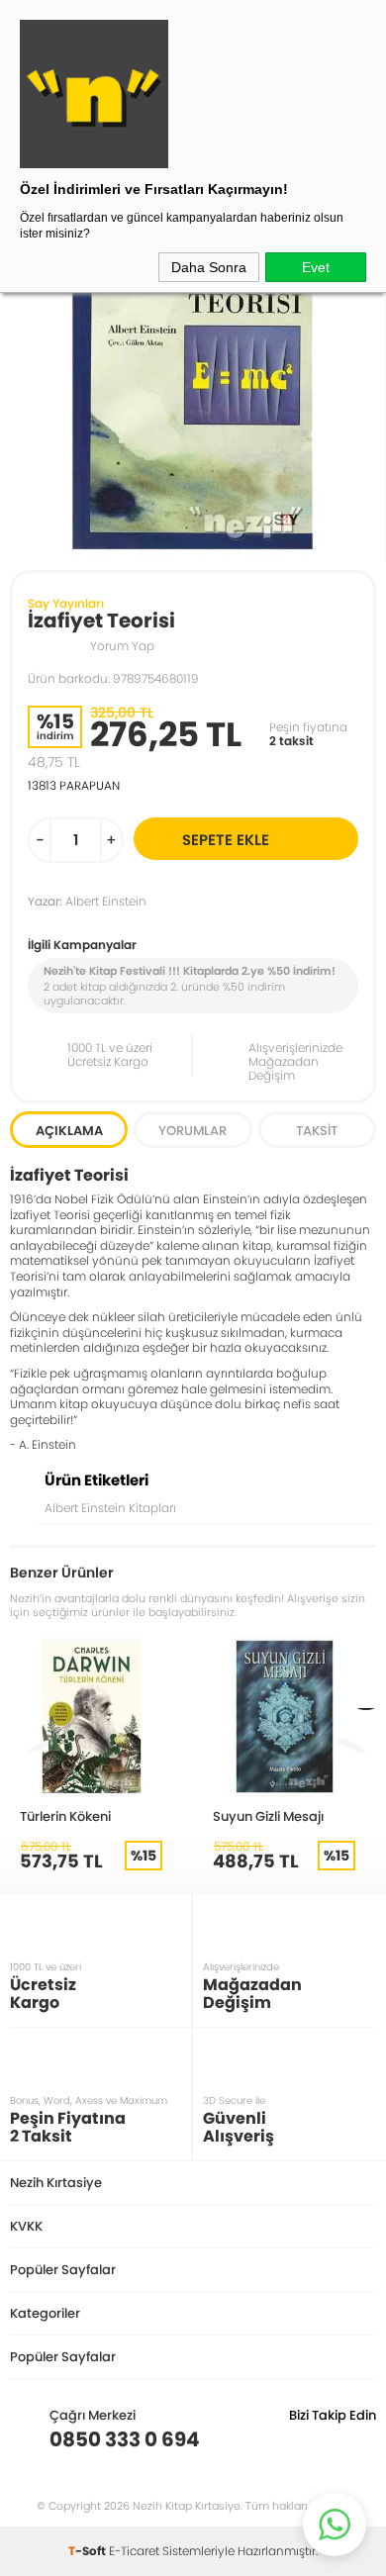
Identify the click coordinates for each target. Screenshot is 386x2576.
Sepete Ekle (226, 840)
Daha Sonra (209, 267)
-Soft (89, 2551)
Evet (316, 267)
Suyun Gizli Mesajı (268, 1816)
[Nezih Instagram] (299, 2439)
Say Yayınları (66, 603)
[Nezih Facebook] (361, 2439)
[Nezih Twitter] (330, 2439)
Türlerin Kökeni (65, 1816)
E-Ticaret (134, 2551)
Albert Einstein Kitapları (110, 1508)
